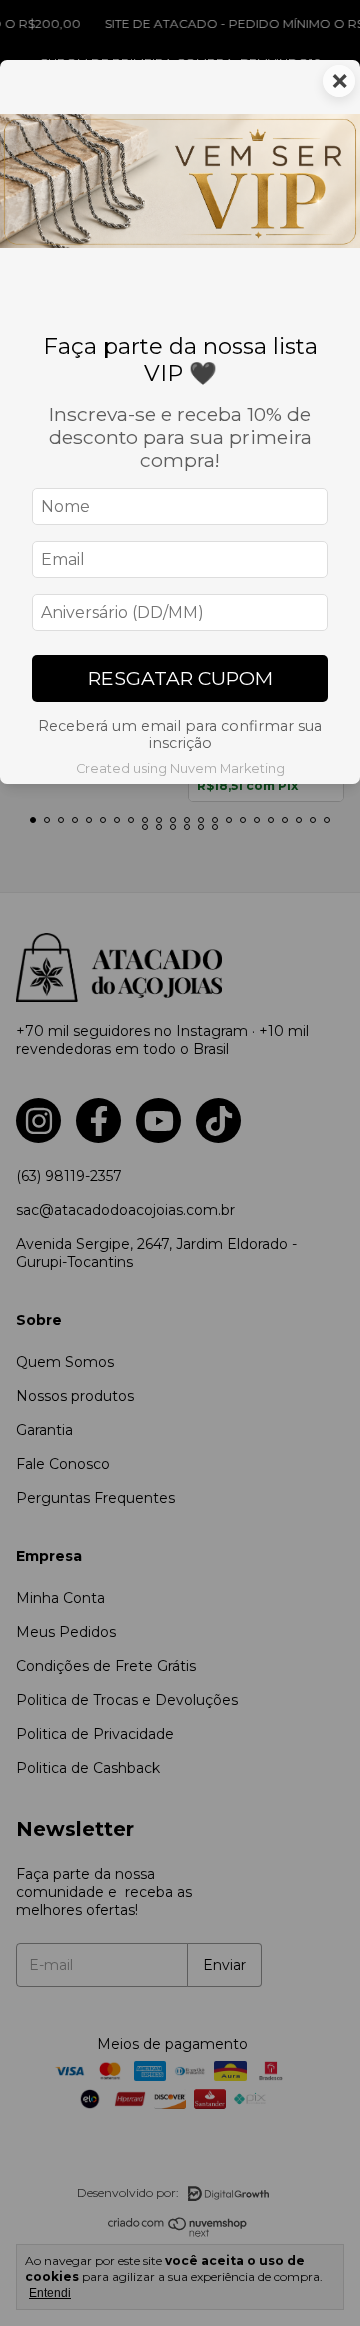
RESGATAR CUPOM (180, 678)
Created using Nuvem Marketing (180, 768)
